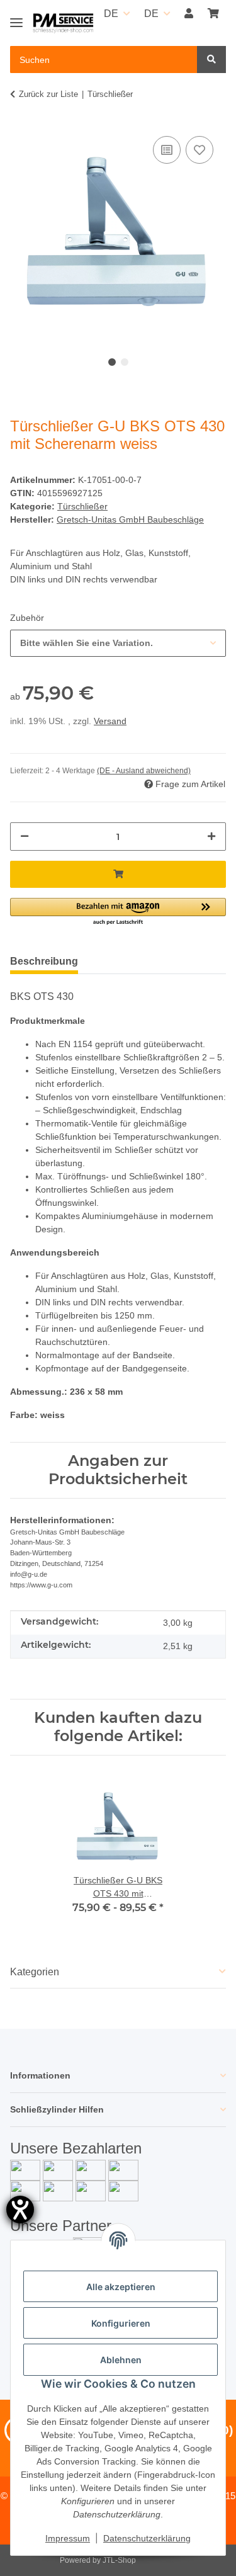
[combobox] (118, 643)
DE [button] (111, 14)
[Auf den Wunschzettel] (199, 150)
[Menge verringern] (25, 837)
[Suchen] (211, 60)
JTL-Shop (119, 2560)
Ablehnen (121, 2360)
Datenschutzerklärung (147, 2538)
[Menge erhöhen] (211, 837)
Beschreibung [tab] (44, 961)
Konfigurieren (121, 2323)
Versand (110, 721)
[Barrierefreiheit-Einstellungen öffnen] (20, 2210)
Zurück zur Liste (48, 94)
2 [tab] (125, 362)
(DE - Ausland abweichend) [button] (144, 771)
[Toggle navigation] (16, 17)
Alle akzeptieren (121, 2287)
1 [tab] (112, 362)
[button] (189, 14)
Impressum (68, 2538)
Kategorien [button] (35, 1972)
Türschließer (82, 506)
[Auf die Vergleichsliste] (167, 150)
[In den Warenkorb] (118, 874)
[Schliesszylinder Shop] (63, 24)
